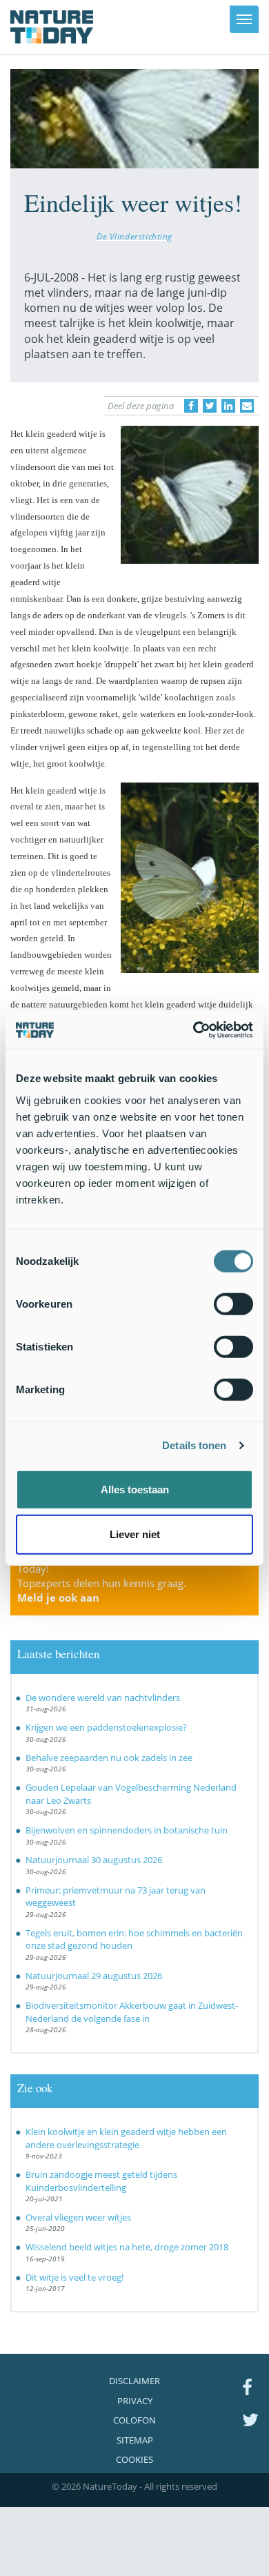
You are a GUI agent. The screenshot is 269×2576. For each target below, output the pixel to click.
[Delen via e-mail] (247, 406)
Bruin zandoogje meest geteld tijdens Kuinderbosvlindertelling (101, 2181)
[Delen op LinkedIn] (228, 406)
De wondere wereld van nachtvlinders (103, 1698)
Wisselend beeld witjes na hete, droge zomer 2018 (127, 2247)
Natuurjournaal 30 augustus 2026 (94, 1860)
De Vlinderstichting (134, 236)
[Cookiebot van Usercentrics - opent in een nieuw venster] (193, 1030)
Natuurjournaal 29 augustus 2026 (94, 1976)
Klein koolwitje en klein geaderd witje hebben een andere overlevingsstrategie (126, 2138)
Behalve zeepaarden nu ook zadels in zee (109, 1758)
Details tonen (194, 1445)
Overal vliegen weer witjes (78, 2217)
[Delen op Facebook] (191, 406)
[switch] (233, 1304)
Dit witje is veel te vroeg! (74, 2277)
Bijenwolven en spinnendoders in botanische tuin (127, 1830)
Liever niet (135, 1534)
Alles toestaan (135, 1489)
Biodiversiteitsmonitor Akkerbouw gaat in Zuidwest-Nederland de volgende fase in (132, 2012)
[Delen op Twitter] (210, 406)
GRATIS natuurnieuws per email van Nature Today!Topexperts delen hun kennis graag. (120, 1576)
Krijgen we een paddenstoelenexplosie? (106, 1727)
